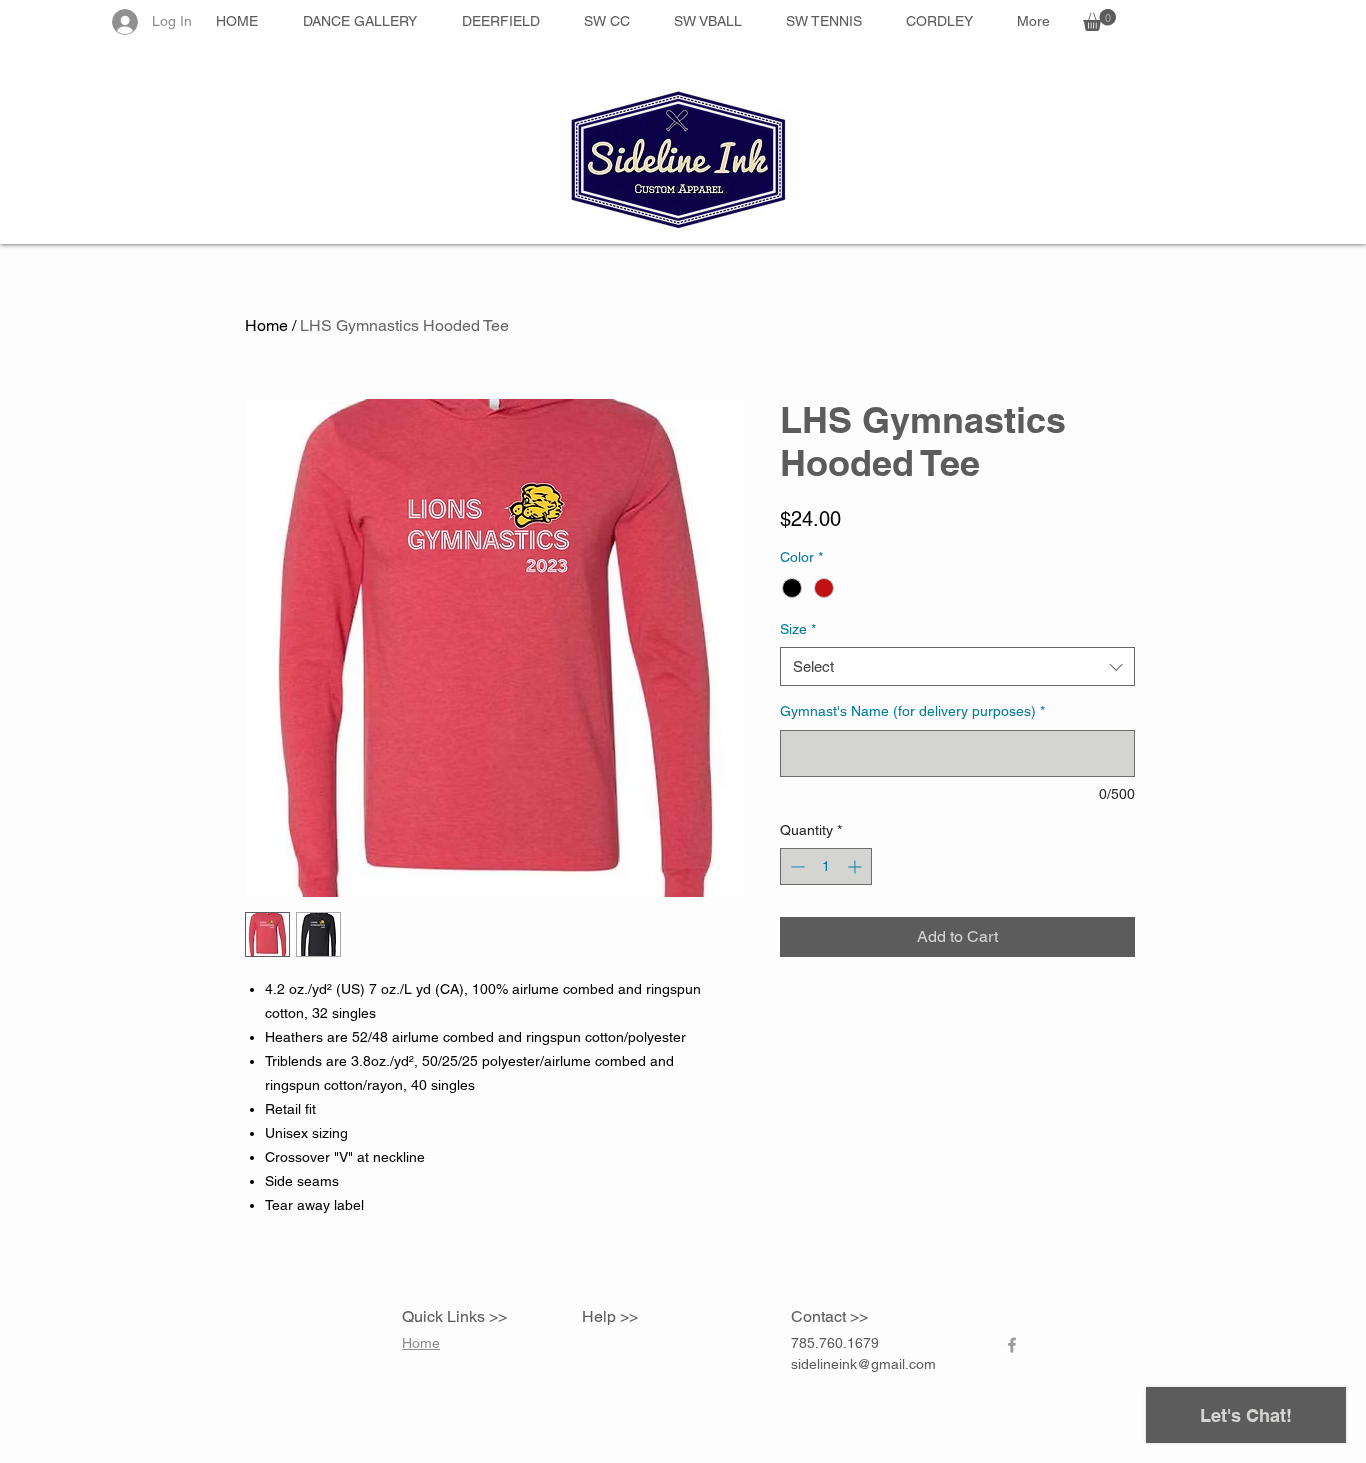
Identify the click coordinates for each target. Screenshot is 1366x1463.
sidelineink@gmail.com (863, 1364)
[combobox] (957, 666)
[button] (1099, 20)
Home (266, 325)
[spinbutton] (826, 866)
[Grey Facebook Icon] (1012, 1345)
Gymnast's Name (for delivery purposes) (912, 711)
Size (798, 629)
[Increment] (856, 866)
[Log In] (123, 22)
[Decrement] (795, 866)
